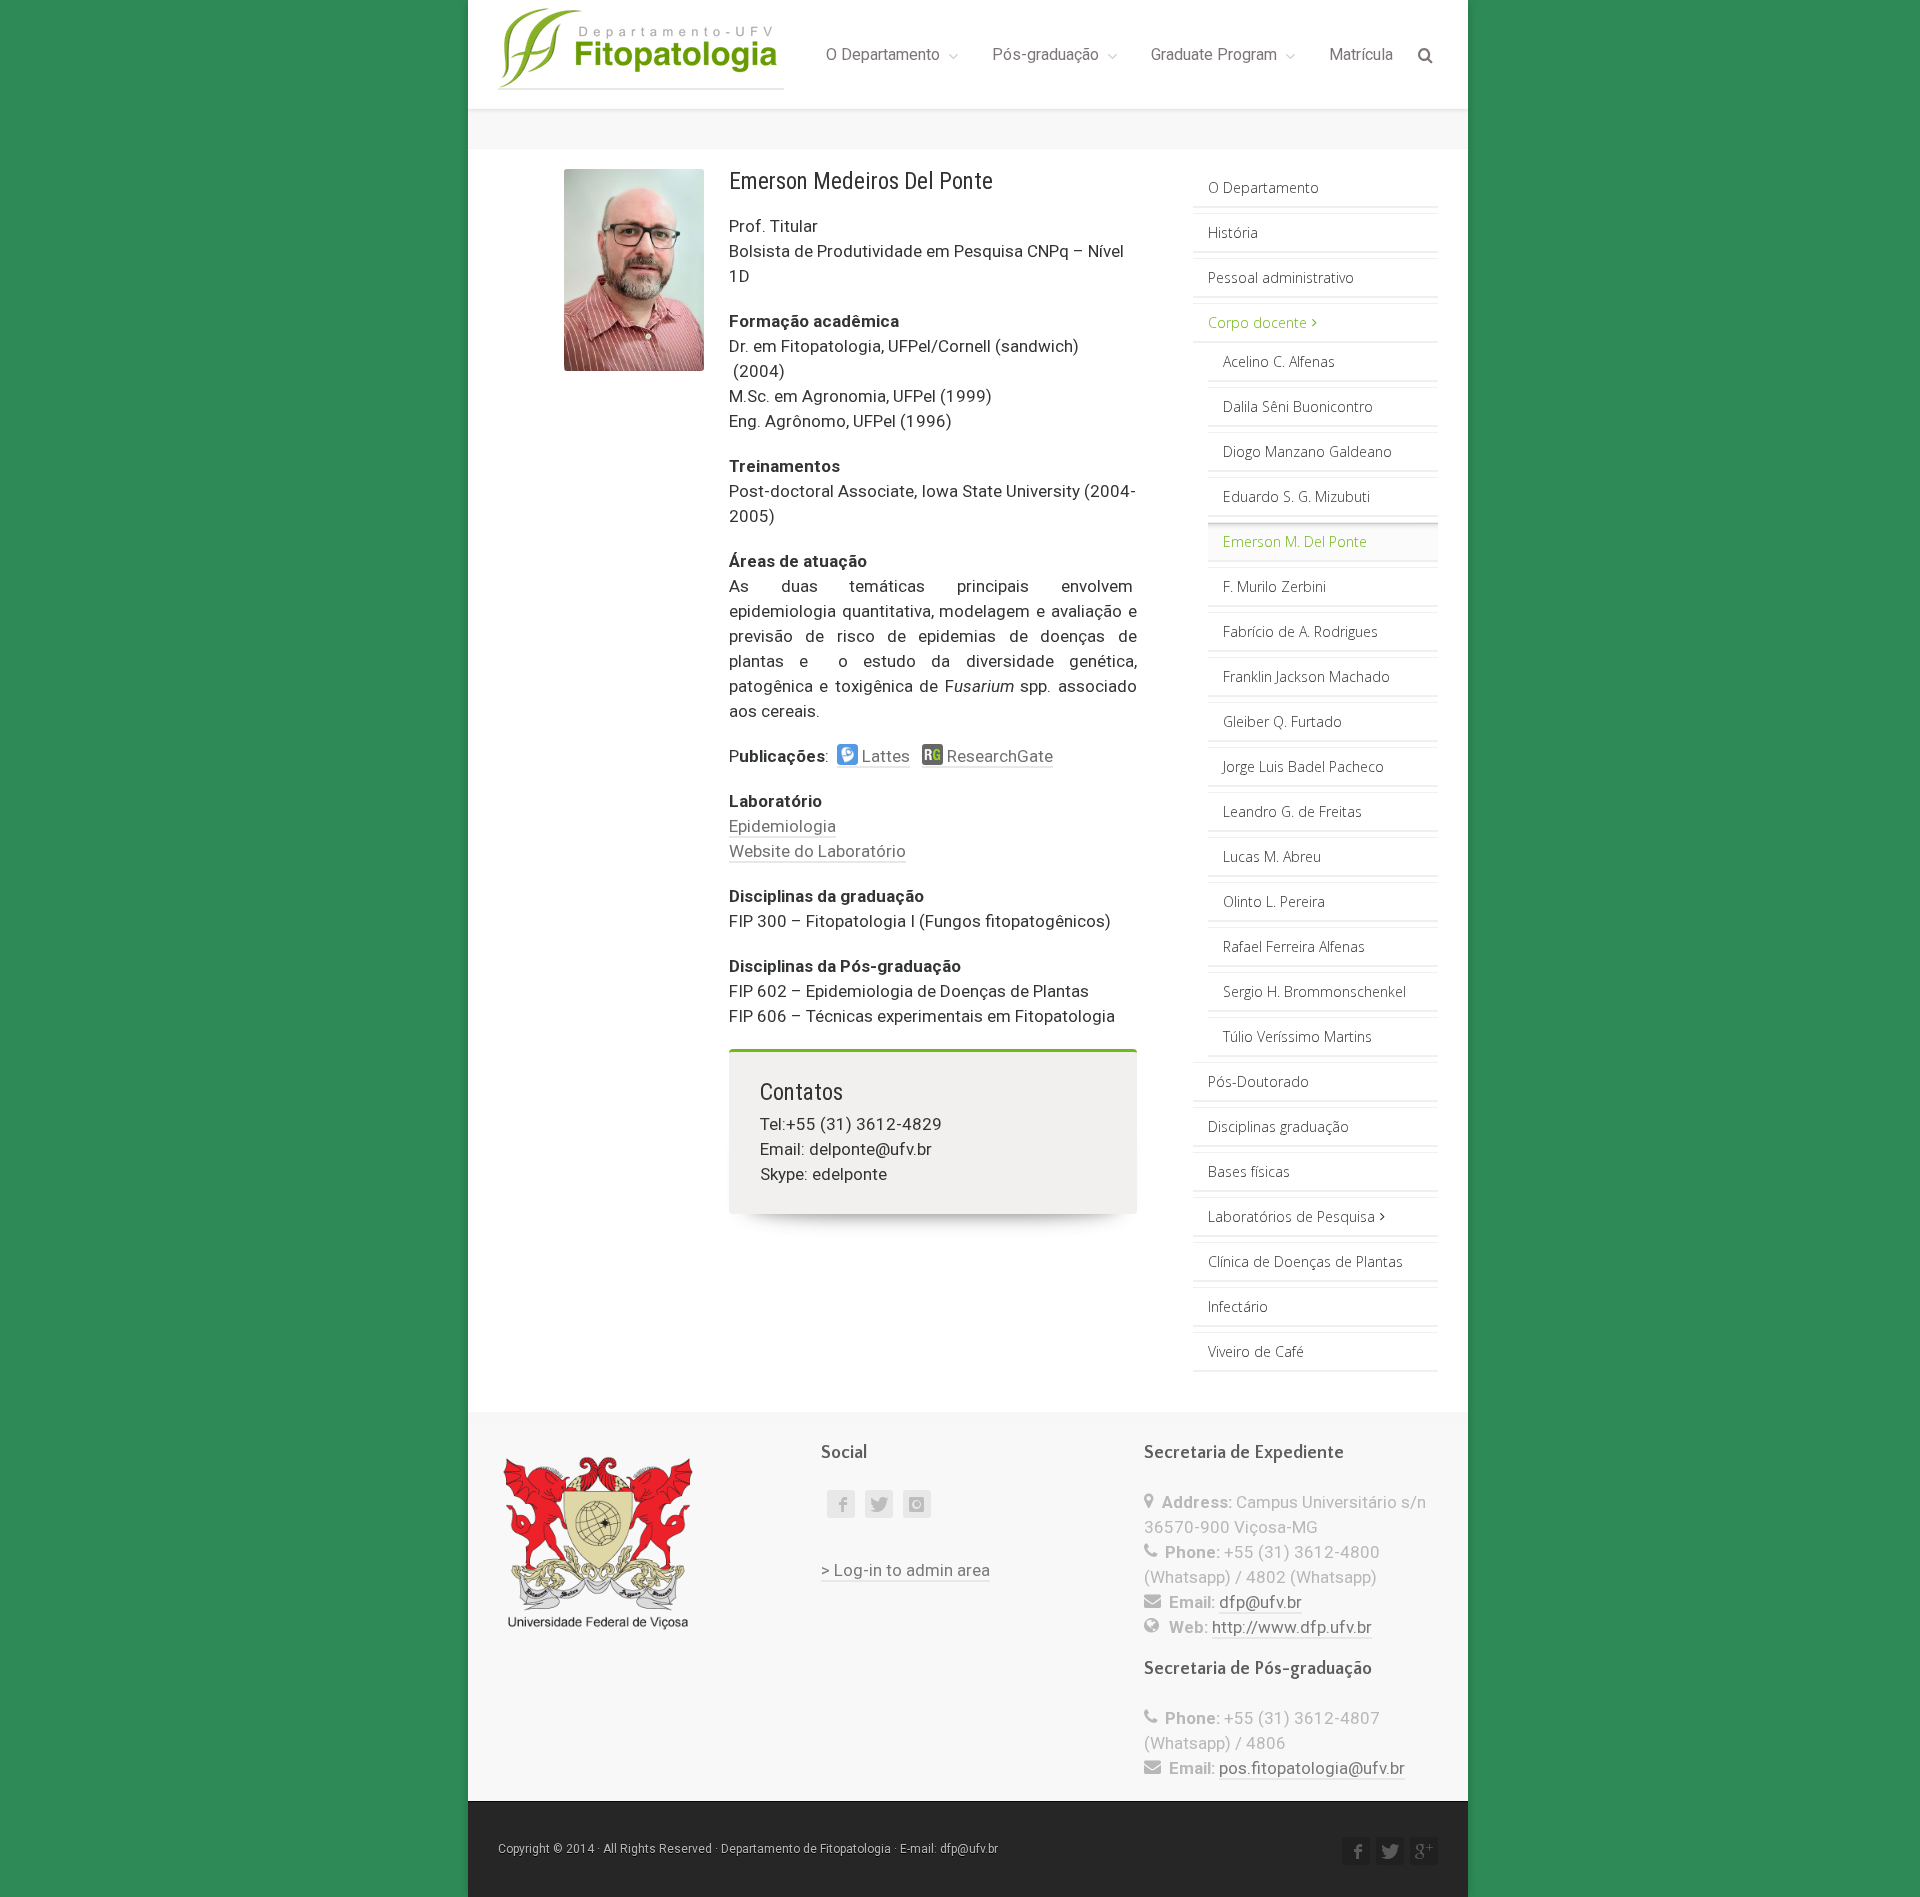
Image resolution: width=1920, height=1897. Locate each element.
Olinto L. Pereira (1274, 901)
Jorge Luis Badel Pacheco (1303, 766)
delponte (842, 1149)
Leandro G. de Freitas (1292, 811)
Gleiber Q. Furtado (1282, 721)
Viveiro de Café (1256, 1351)
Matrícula (1361, 54)
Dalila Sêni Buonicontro (1298, 406)
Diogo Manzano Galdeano (1307, 451)
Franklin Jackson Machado (1306, 676)
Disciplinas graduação (1278, 1126)
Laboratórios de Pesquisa (1291, 1216)
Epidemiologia (782, 826)
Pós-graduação (1045, 54)
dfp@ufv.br (1260, 1602)
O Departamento (883, 54)
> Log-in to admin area (905, 1570)
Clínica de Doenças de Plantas (1305, 1261)
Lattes (884, 756)
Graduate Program (1214, 54)
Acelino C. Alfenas (1279, 361)
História (1233, 232)
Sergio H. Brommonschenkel (1314, 991)
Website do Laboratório (817, 851)
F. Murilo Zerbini (1274, 586)
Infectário (1238, 1306)
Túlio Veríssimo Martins (1297, 1036)
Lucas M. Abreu (1272, 856)
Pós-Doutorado (1258, 1081)
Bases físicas (1249, 1171)
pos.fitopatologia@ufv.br (1312, 1768)
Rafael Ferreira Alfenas (1294, 946)
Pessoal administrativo (1281, 277)
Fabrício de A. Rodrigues (1300, 631)
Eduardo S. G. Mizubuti (1296, 496)
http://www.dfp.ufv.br (1292, 1627)
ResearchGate (998, 756)
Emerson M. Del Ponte (1295, 541)
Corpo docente (1257, 322)
